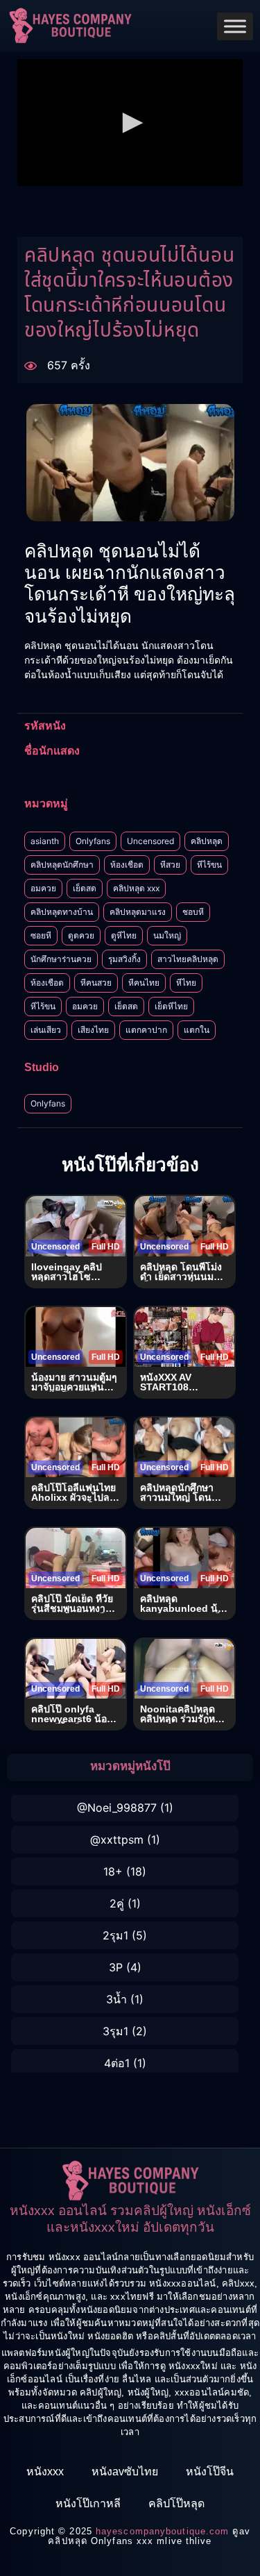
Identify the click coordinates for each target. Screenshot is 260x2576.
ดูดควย (81, 935)
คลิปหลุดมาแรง (138, 912)
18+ (113, 1871)
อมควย (43, 888)
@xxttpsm (117, 1840)
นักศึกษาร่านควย (61, 959)
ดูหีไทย (124, 935)
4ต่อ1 (117, 2063)
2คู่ (117, 1903)
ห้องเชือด (127, 865)
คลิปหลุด (207, 841)
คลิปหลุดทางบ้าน (62, 912)
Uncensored (150, 841)
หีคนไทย (144, 983)
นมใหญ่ (167, 935)
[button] (130, 123)
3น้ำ (116, 1999)
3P (116, 1967)
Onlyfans (93, 841)
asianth (45, 841)
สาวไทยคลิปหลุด (188, 959)
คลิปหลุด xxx (136, 888)
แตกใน (197, 1030)
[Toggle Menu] (235, 26)
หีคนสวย (96, 983)
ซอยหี (41, 935)
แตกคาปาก (146, 1030)
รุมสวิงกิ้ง (124, 959)
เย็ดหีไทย (171, 1006)
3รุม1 (115, 2031)
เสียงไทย (93, 1030)
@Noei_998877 (117, 1808)
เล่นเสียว (46, 1030)
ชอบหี (193, 912)
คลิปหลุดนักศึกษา (62, 865)
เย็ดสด (85, 888)
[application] (130, 123)
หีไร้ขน (209, 865)
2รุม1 (115, 1935)
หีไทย (186, 983)
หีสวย (170, 865)
